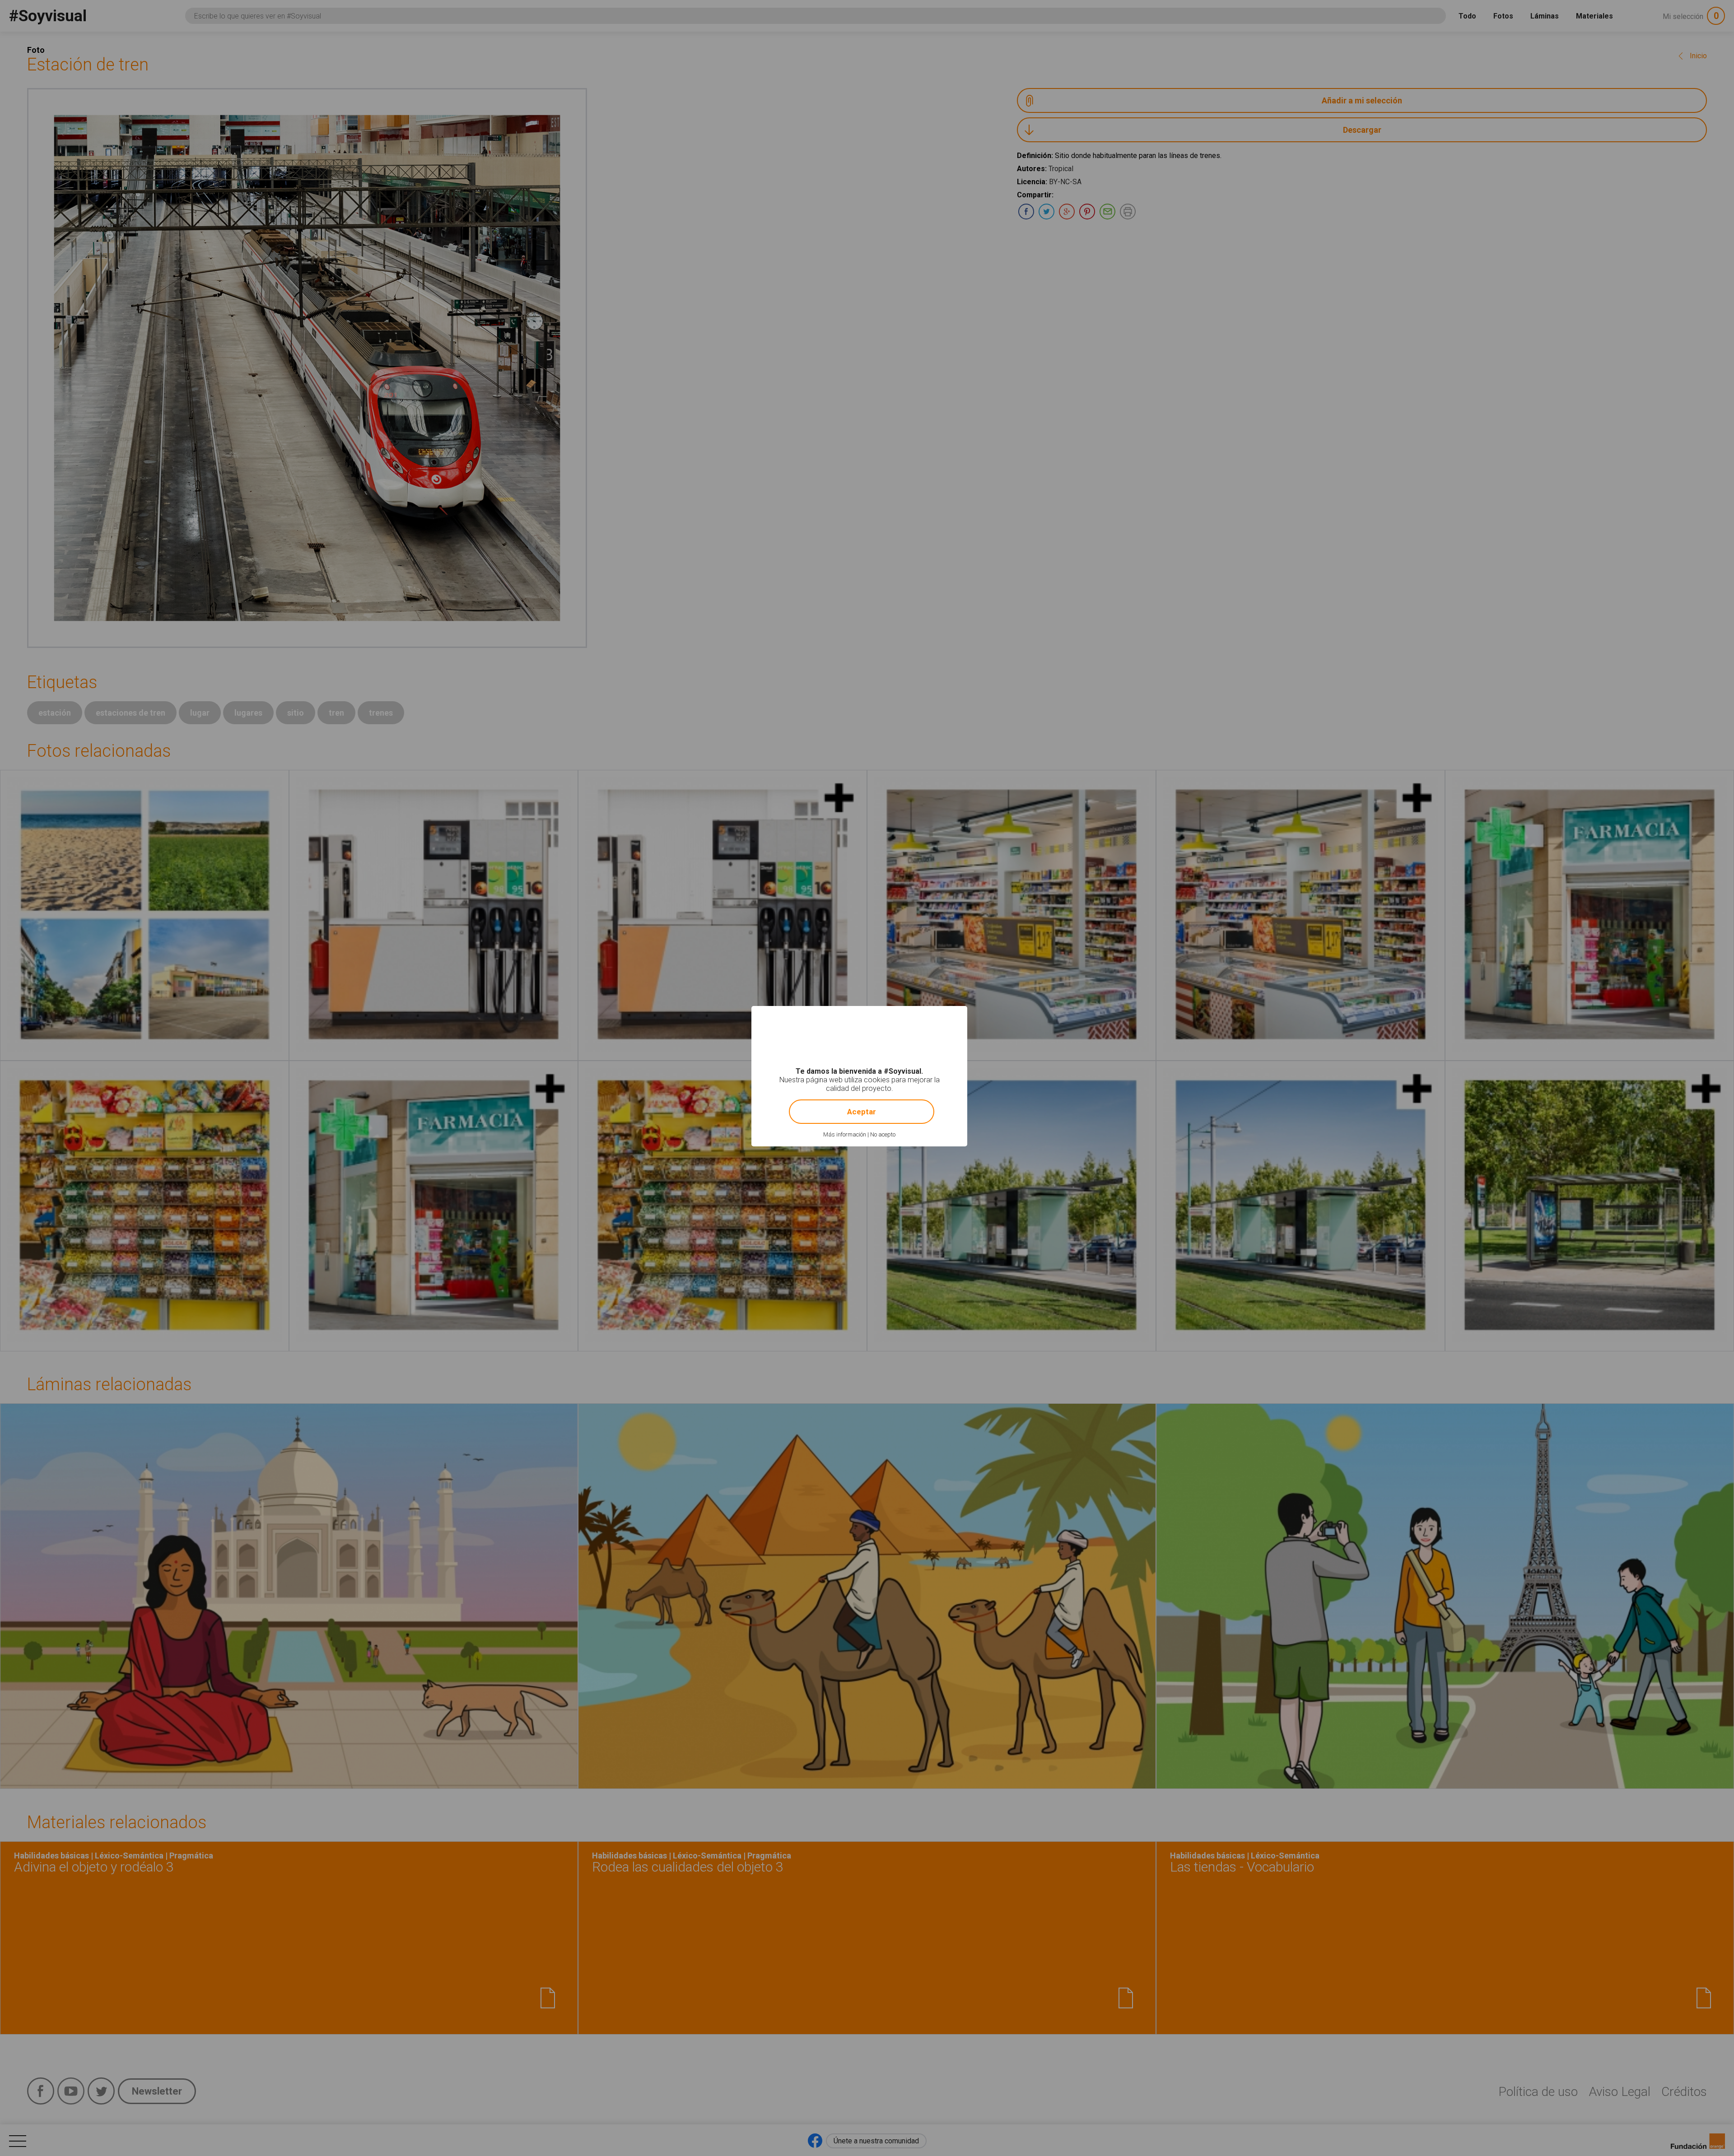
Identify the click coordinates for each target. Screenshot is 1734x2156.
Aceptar (862, 1112)
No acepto (883, 1134)
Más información (845, 1134)
